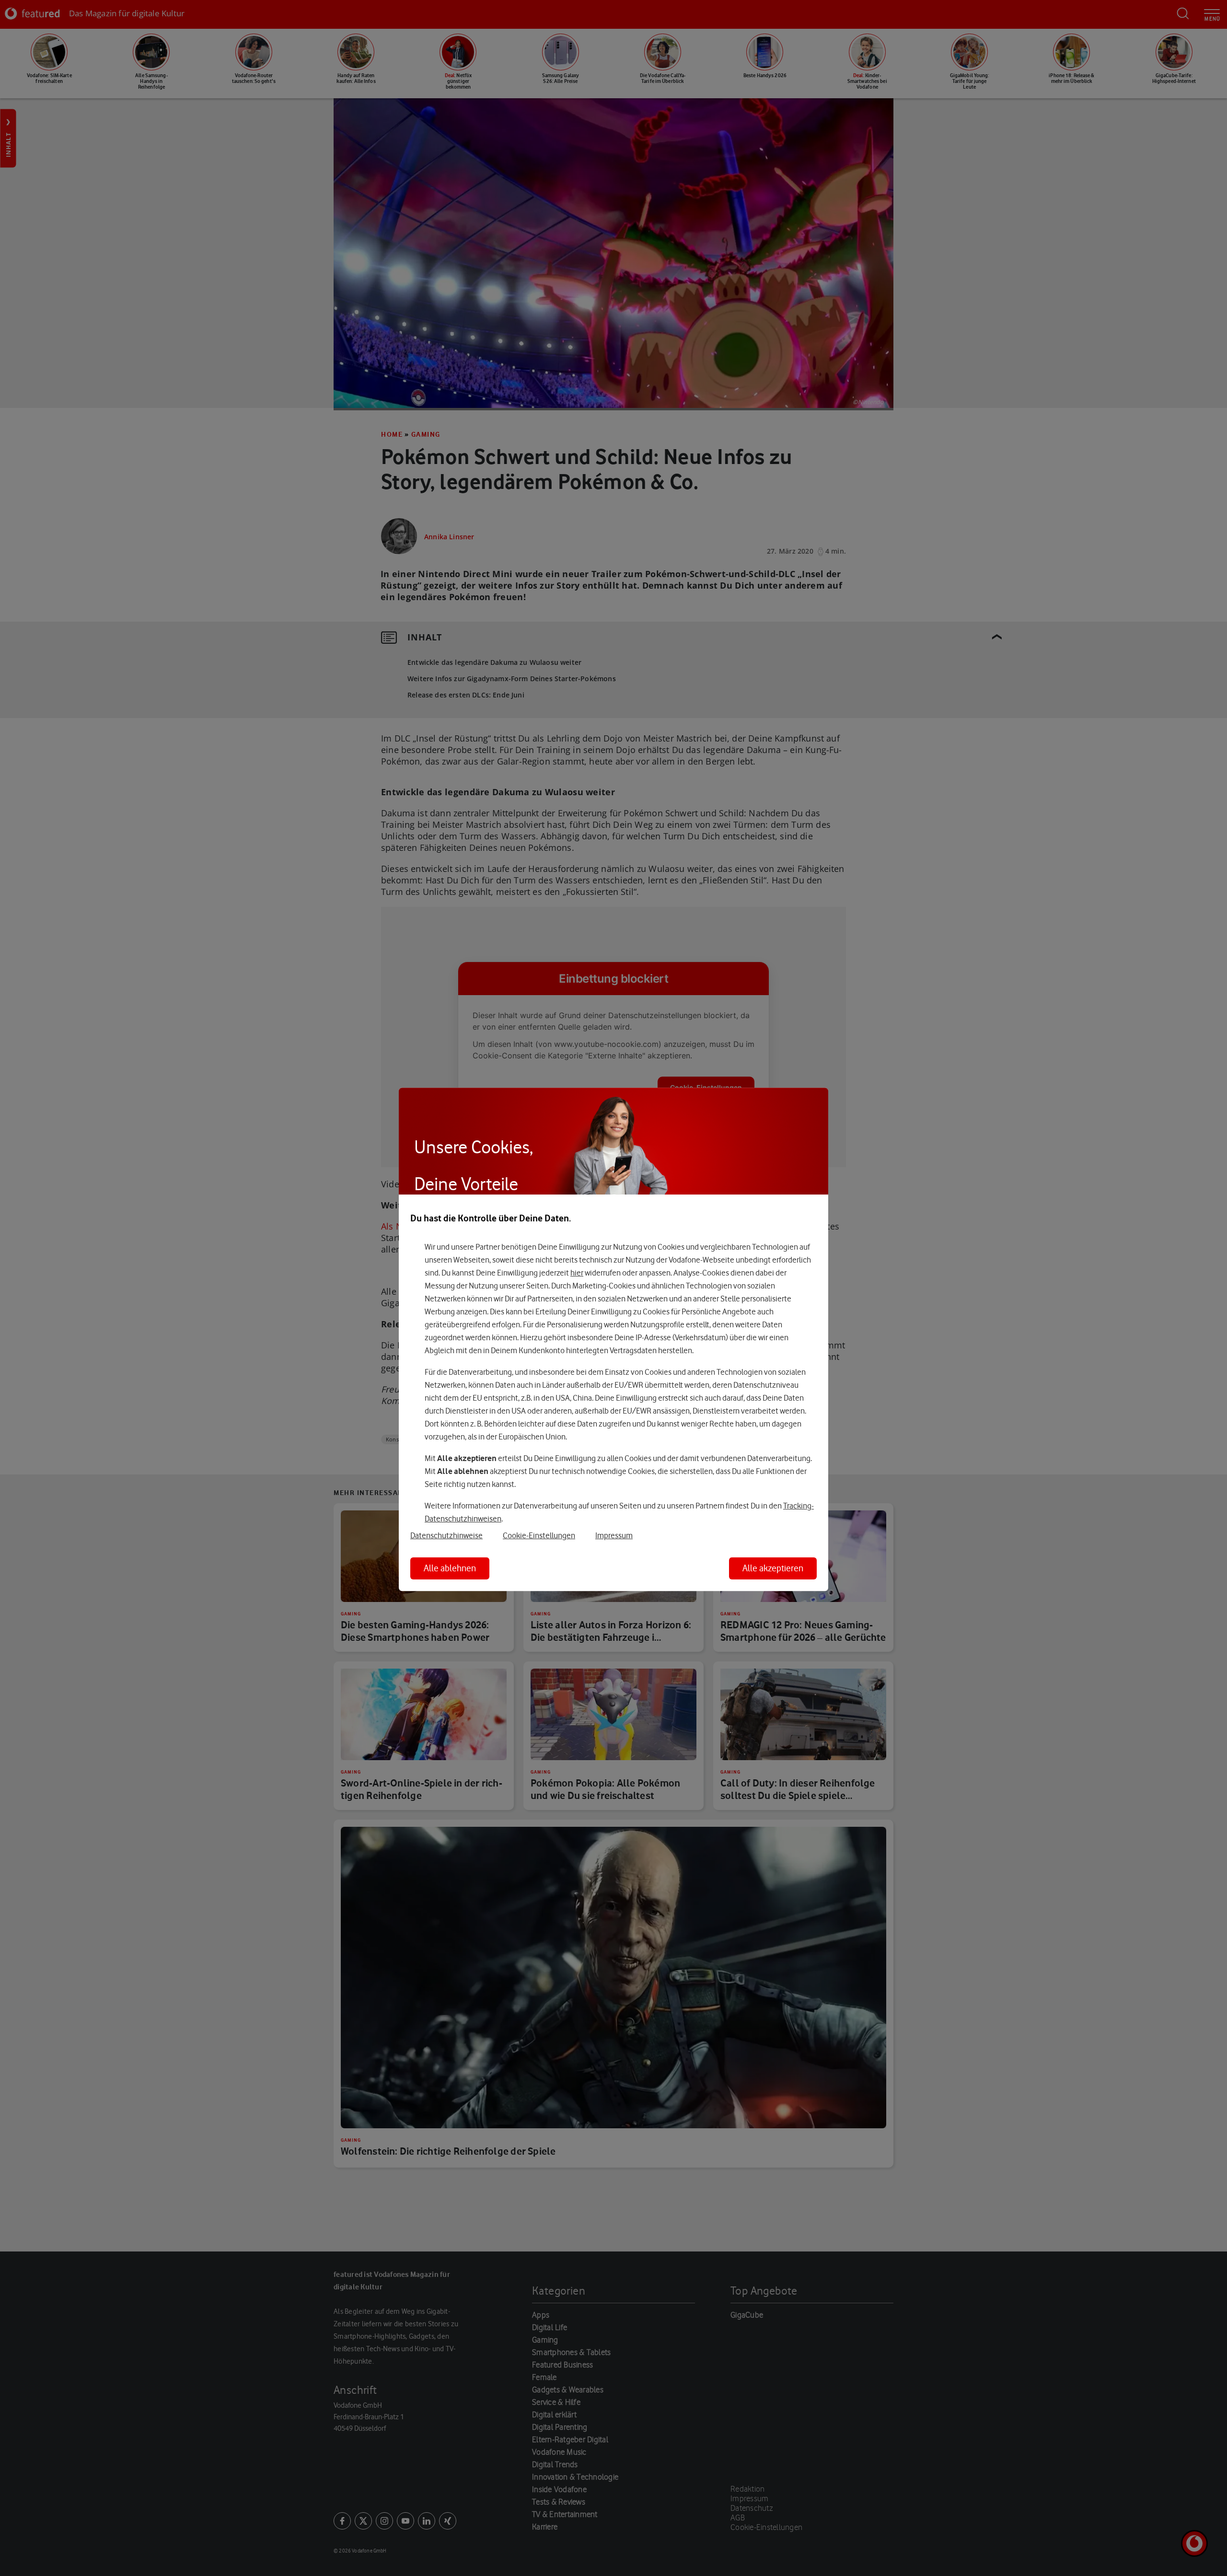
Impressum (614, 1535)
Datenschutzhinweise (446, 1535)
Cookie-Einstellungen (539, 1535)
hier (577, 1273)
